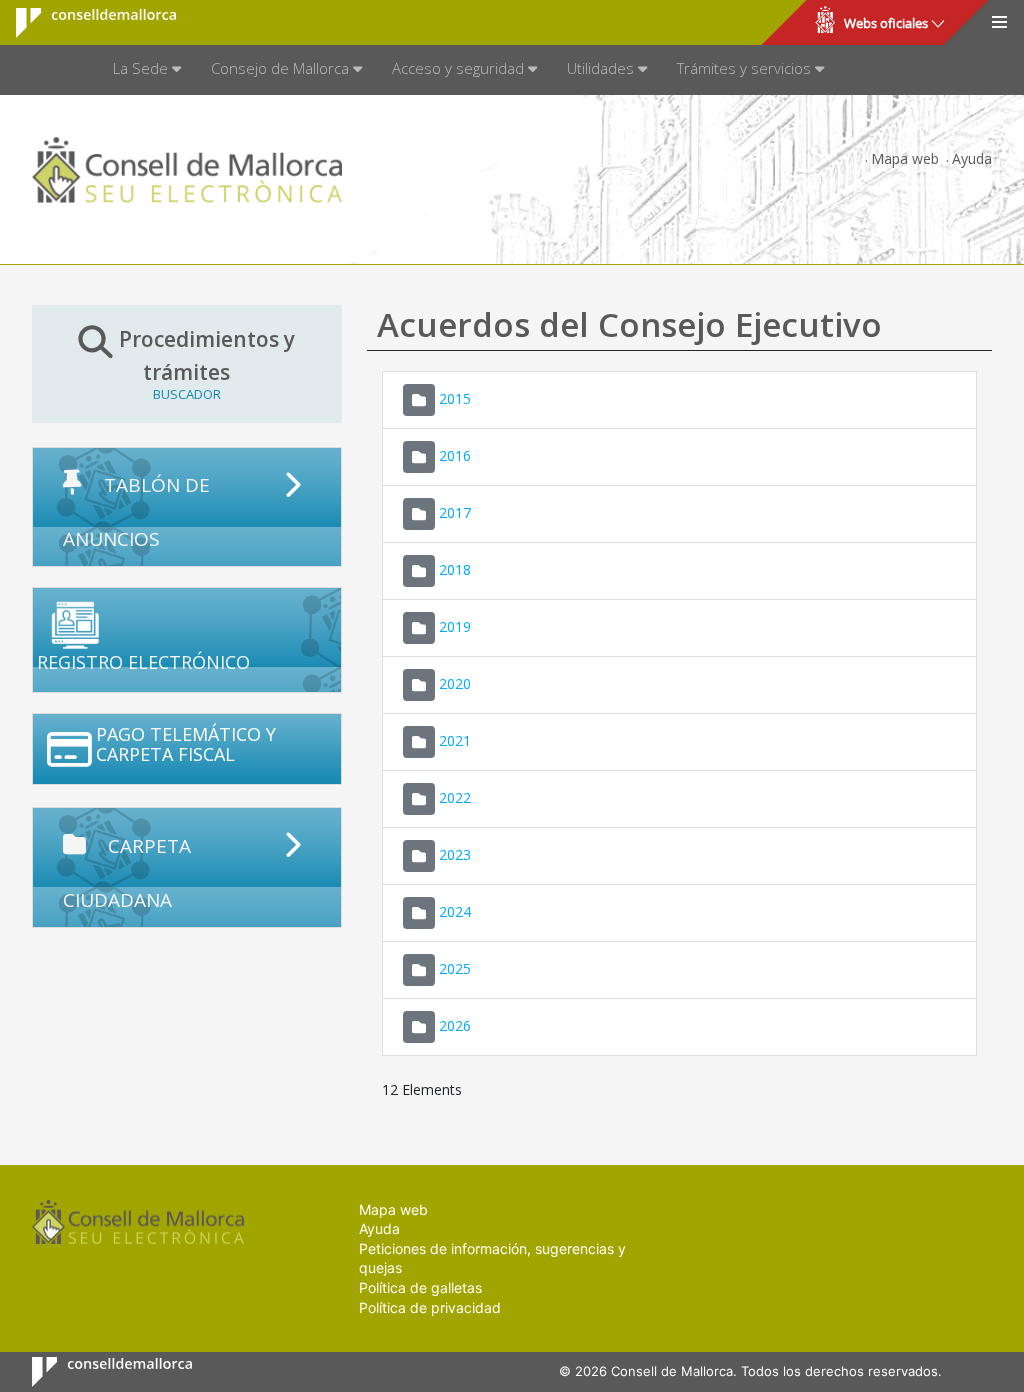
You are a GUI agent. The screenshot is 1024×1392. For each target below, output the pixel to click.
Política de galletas (420, 1287)
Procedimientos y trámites (207, 363)
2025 (455, 967)
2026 (455, 1024)
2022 (455, 796)
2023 (455, 853)
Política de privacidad (430, 1307)
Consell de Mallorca (83, 23)
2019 (455, 625)
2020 (455, 682)
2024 (455, 910)
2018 (455, 568)
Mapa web (905, 158)
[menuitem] (147, 70)
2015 (455, 397)
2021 (455, 739)
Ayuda (972, 158)
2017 (455, 511)
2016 (455, 454)
